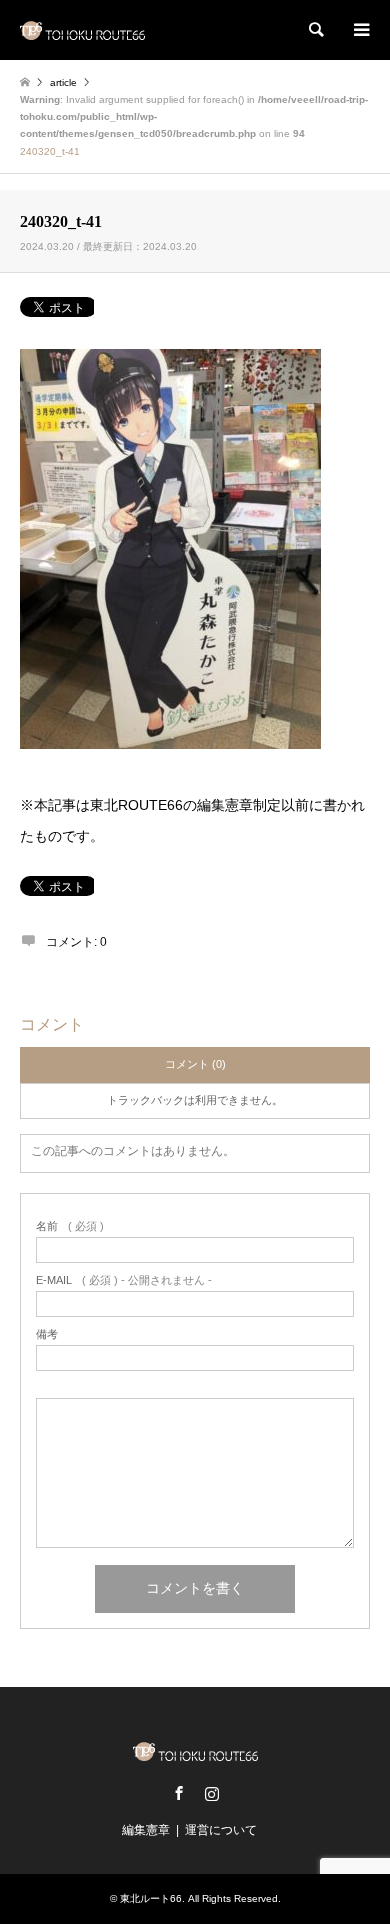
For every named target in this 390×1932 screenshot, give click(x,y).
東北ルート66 (151, 1898)
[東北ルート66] (82, 30)
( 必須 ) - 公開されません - (124, 1280)
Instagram (212, 1793)
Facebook (179, 1793)
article (63, 82)
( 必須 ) (70, 1226)
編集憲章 (146, 1830)
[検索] (315, 30)
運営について (221, 1830)
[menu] (360, 30)
